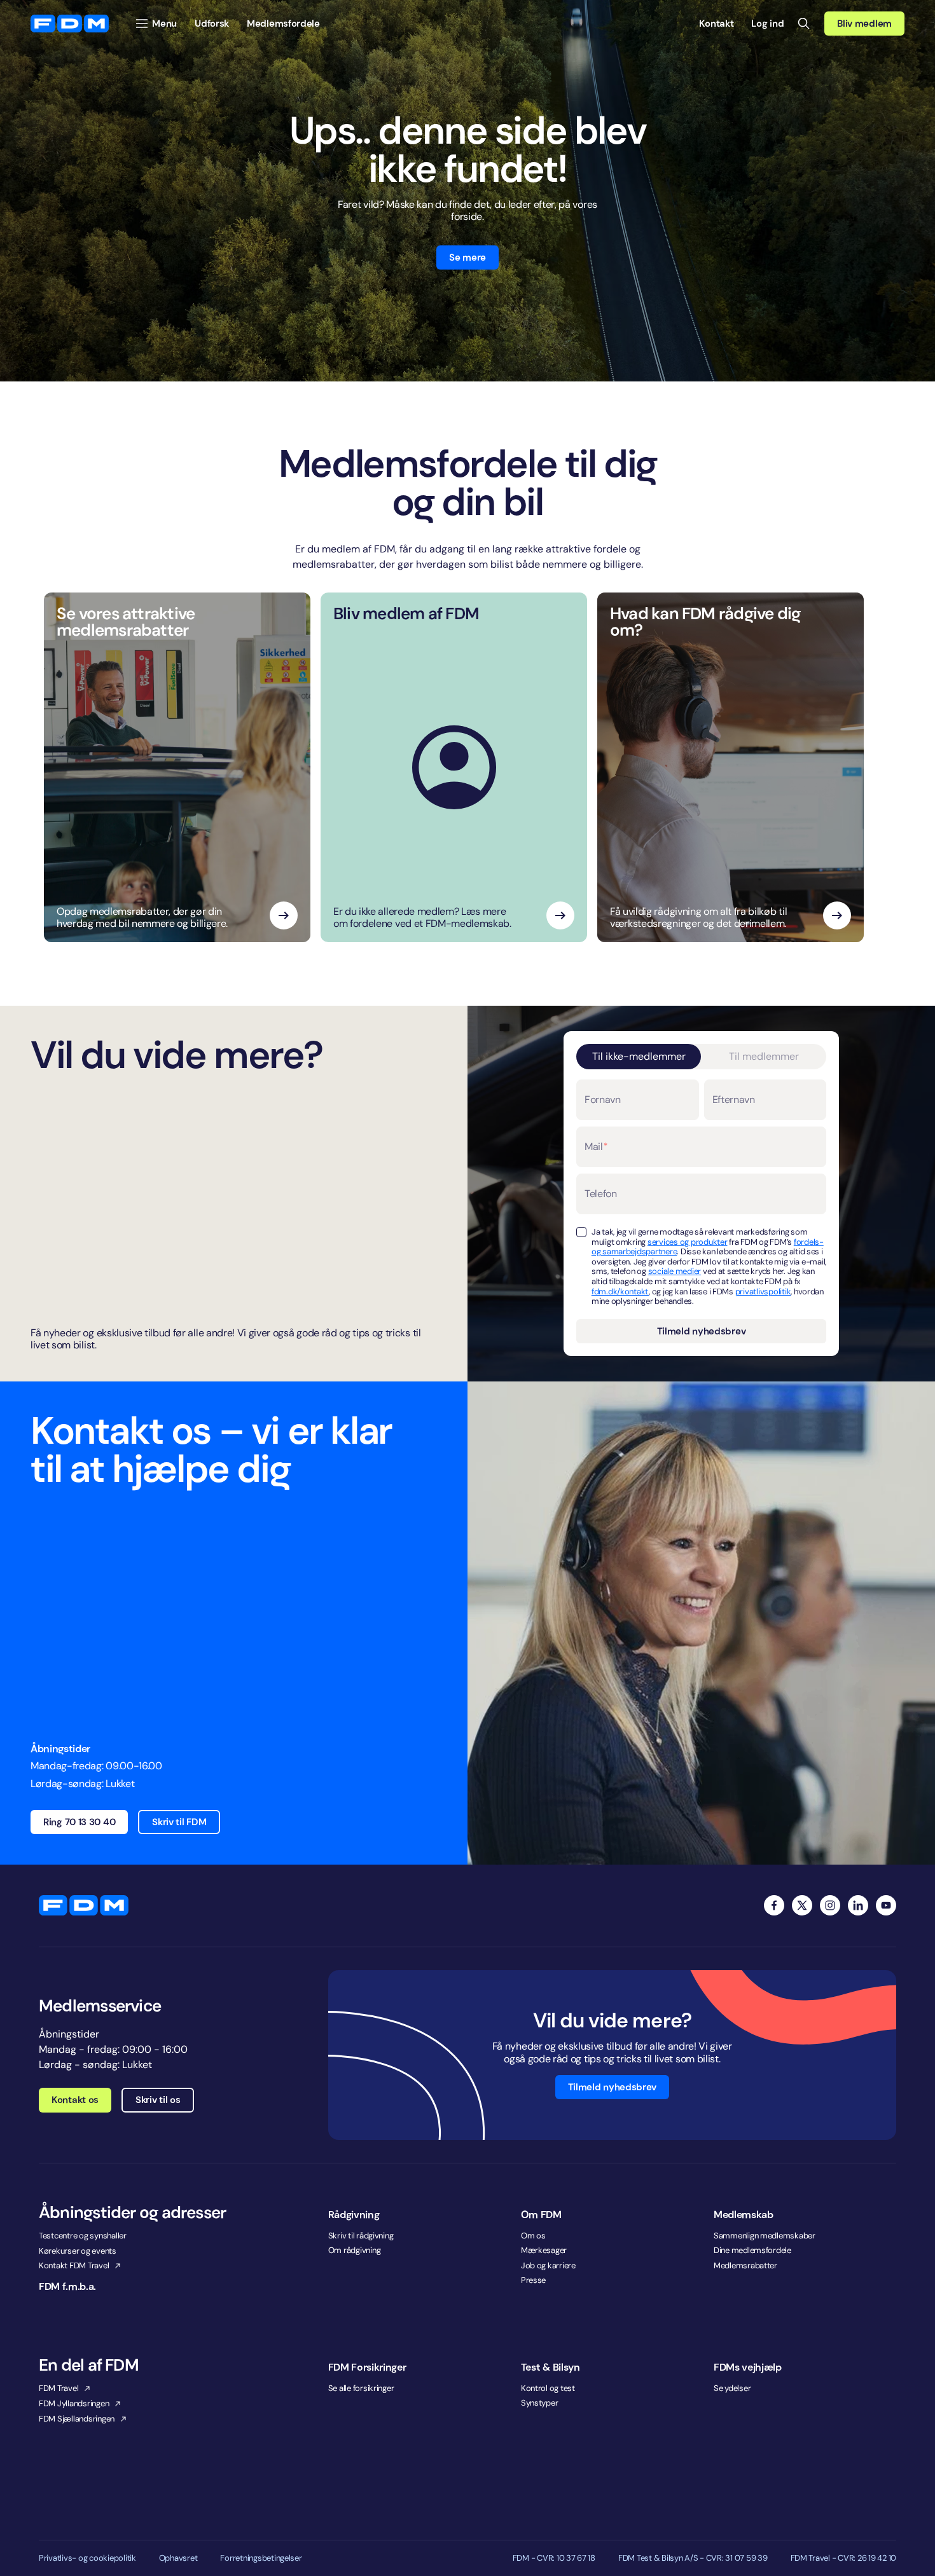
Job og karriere (548, 2265)
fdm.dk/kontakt (620, 1291)
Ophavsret (178, 2558)
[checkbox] (581, 1232)
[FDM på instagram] (830, 1905)
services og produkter (688, 1242)
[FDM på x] (802, 1905)
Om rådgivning (355, 2250)
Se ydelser (732, 2388)
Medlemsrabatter (745, 2265)
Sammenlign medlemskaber (765, 2236)
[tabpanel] (701, 1211)
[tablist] (701, 1057)
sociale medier (675, 1271)
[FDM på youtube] (886, 1905)
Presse (533, 2280)
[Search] (804, 24)
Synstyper (540, 2403)
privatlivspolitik (763, 1291)
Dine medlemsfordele (752, 2250)
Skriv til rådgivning (361, 2236)
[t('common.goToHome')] (84, 1905)
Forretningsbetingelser (261, 2558)
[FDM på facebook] (774, 1905)
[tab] (639, 1057)
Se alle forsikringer (361, 2388)
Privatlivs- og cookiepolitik (87, 2558)
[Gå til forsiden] (70, 24)
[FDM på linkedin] (858, 1905)
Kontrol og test (548, 2388)
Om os (533, 2236)
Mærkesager (544, 2250)
